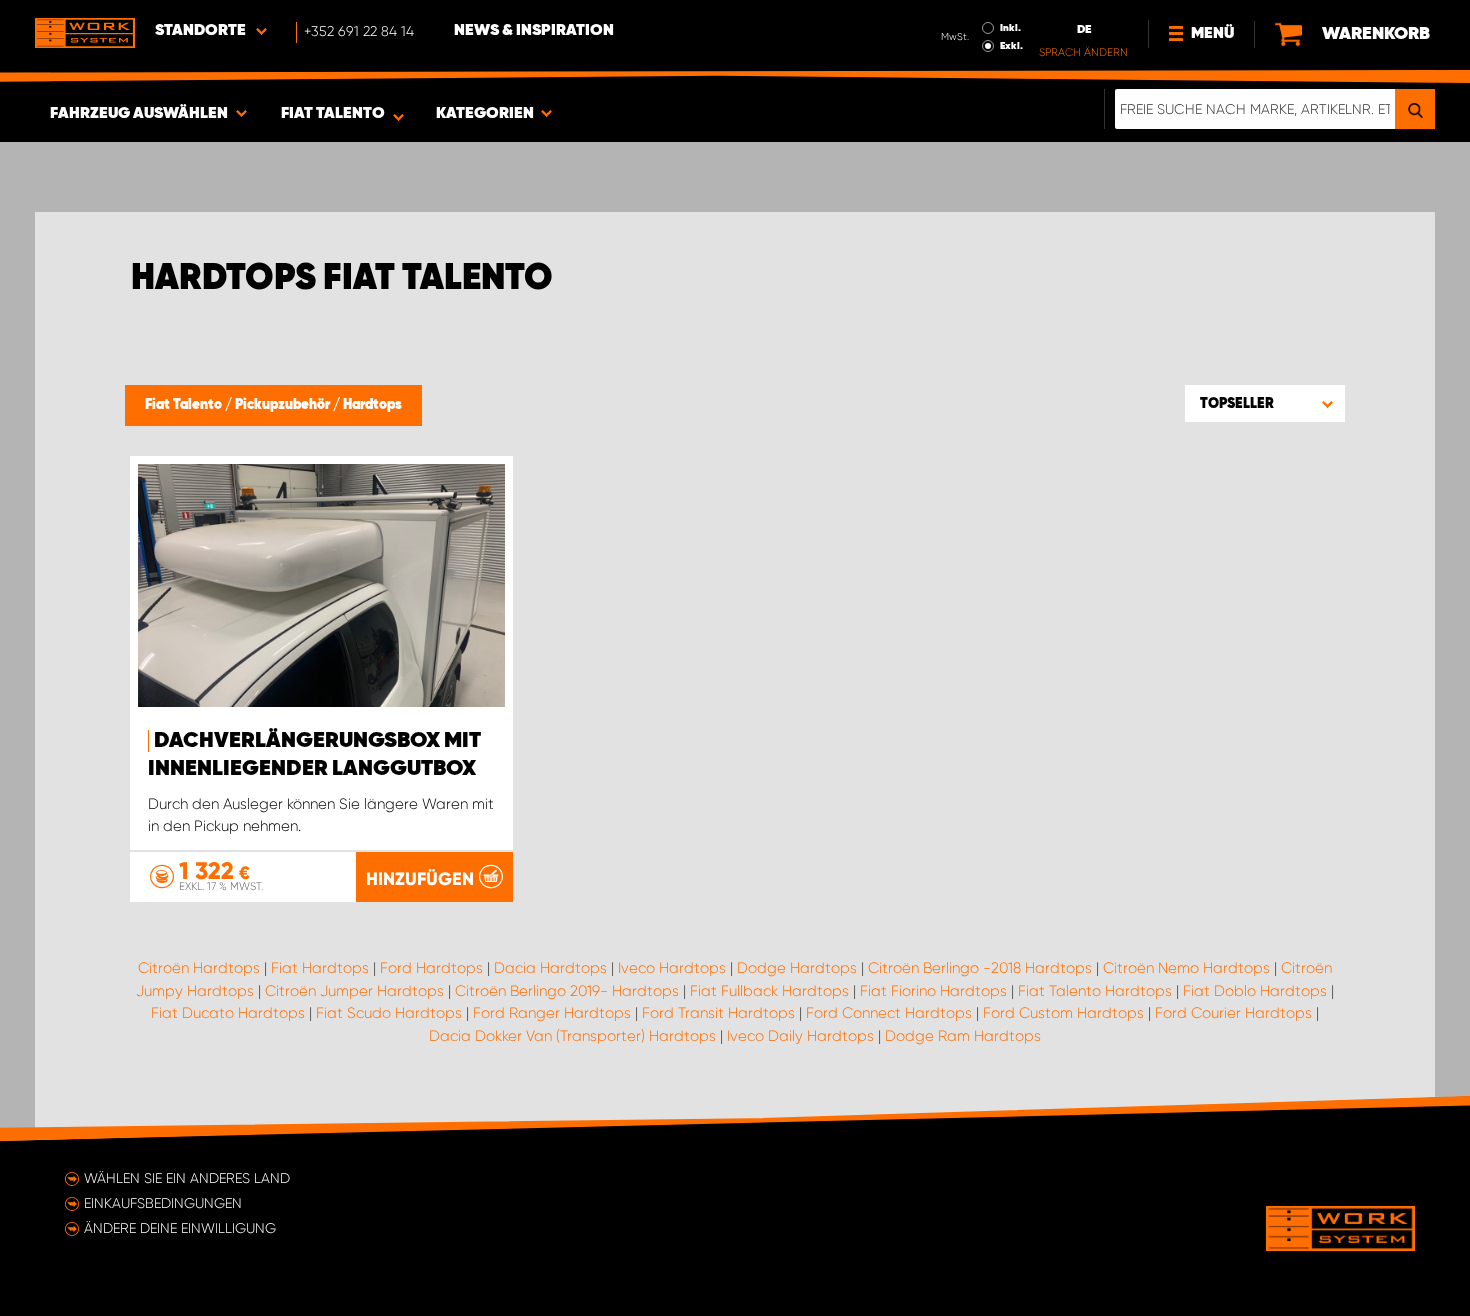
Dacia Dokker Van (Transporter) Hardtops (572, 1036)
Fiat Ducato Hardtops (228, 1013)
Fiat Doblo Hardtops (1255, 991)
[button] (1265, 403)
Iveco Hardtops (672, 968)
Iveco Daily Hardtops (800, 1036)
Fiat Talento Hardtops (1095, 991)
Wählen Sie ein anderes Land (187, 1178)
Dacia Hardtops (550, 968)
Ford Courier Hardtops (1233, 1013)
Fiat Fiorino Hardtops (933, 991)
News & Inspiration (534, 31)
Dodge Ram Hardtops (963, 1036)
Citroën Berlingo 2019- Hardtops (567, 991)
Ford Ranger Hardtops (552, 1013)
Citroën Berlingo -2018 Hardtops (980, 968)
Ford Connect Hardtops (889, 1013)
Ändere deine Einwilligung (180, 1228)
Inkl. (1010, 28)
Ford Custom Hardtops (1063, 1013)
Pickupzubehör (284, 405)
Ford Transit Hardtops (718, 1013)
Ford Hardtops (431, 968)
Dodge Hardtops (797, 968)
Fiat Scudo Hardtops (389, 1013)
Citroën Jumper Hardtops (354, 991)
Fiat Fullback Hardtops (769, 991)
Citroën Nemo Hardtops (1186, 968)
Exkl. (1011, 46)
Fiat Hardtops (320, 968)
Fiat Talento (185, 405)
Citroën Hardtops (199, 968)
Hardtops (372, 405)
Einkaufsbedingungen (163, 1203)
